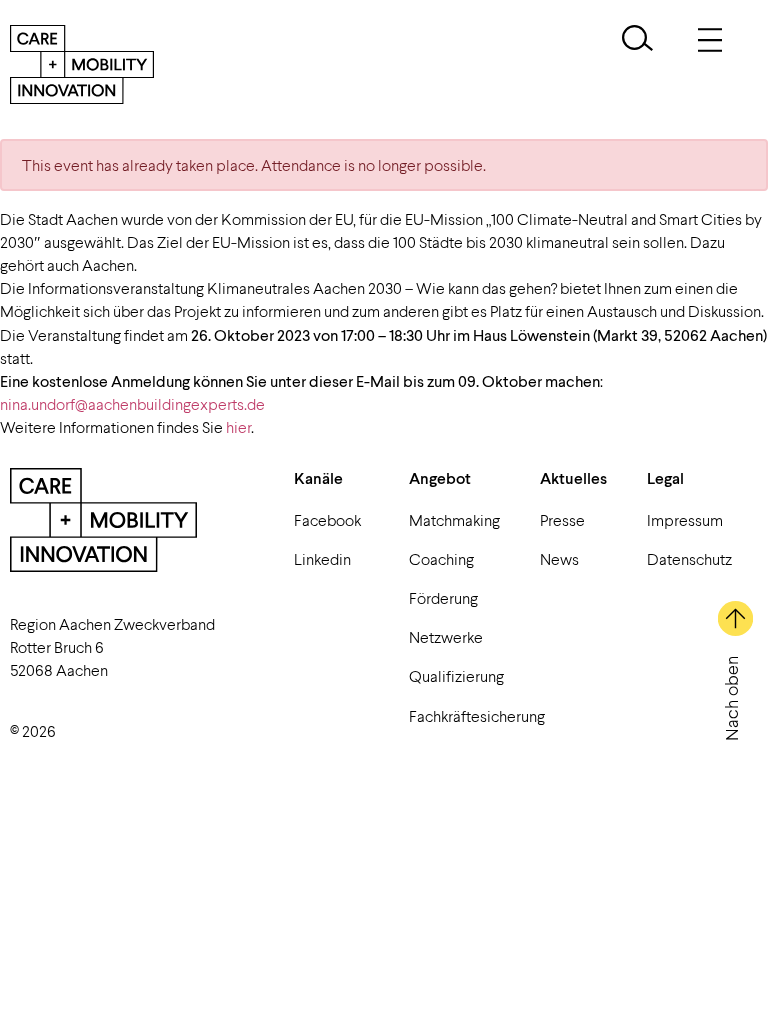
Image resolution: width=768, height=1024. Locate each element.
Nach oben (731, 698)
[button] (637, 40)
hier (238, 426)
